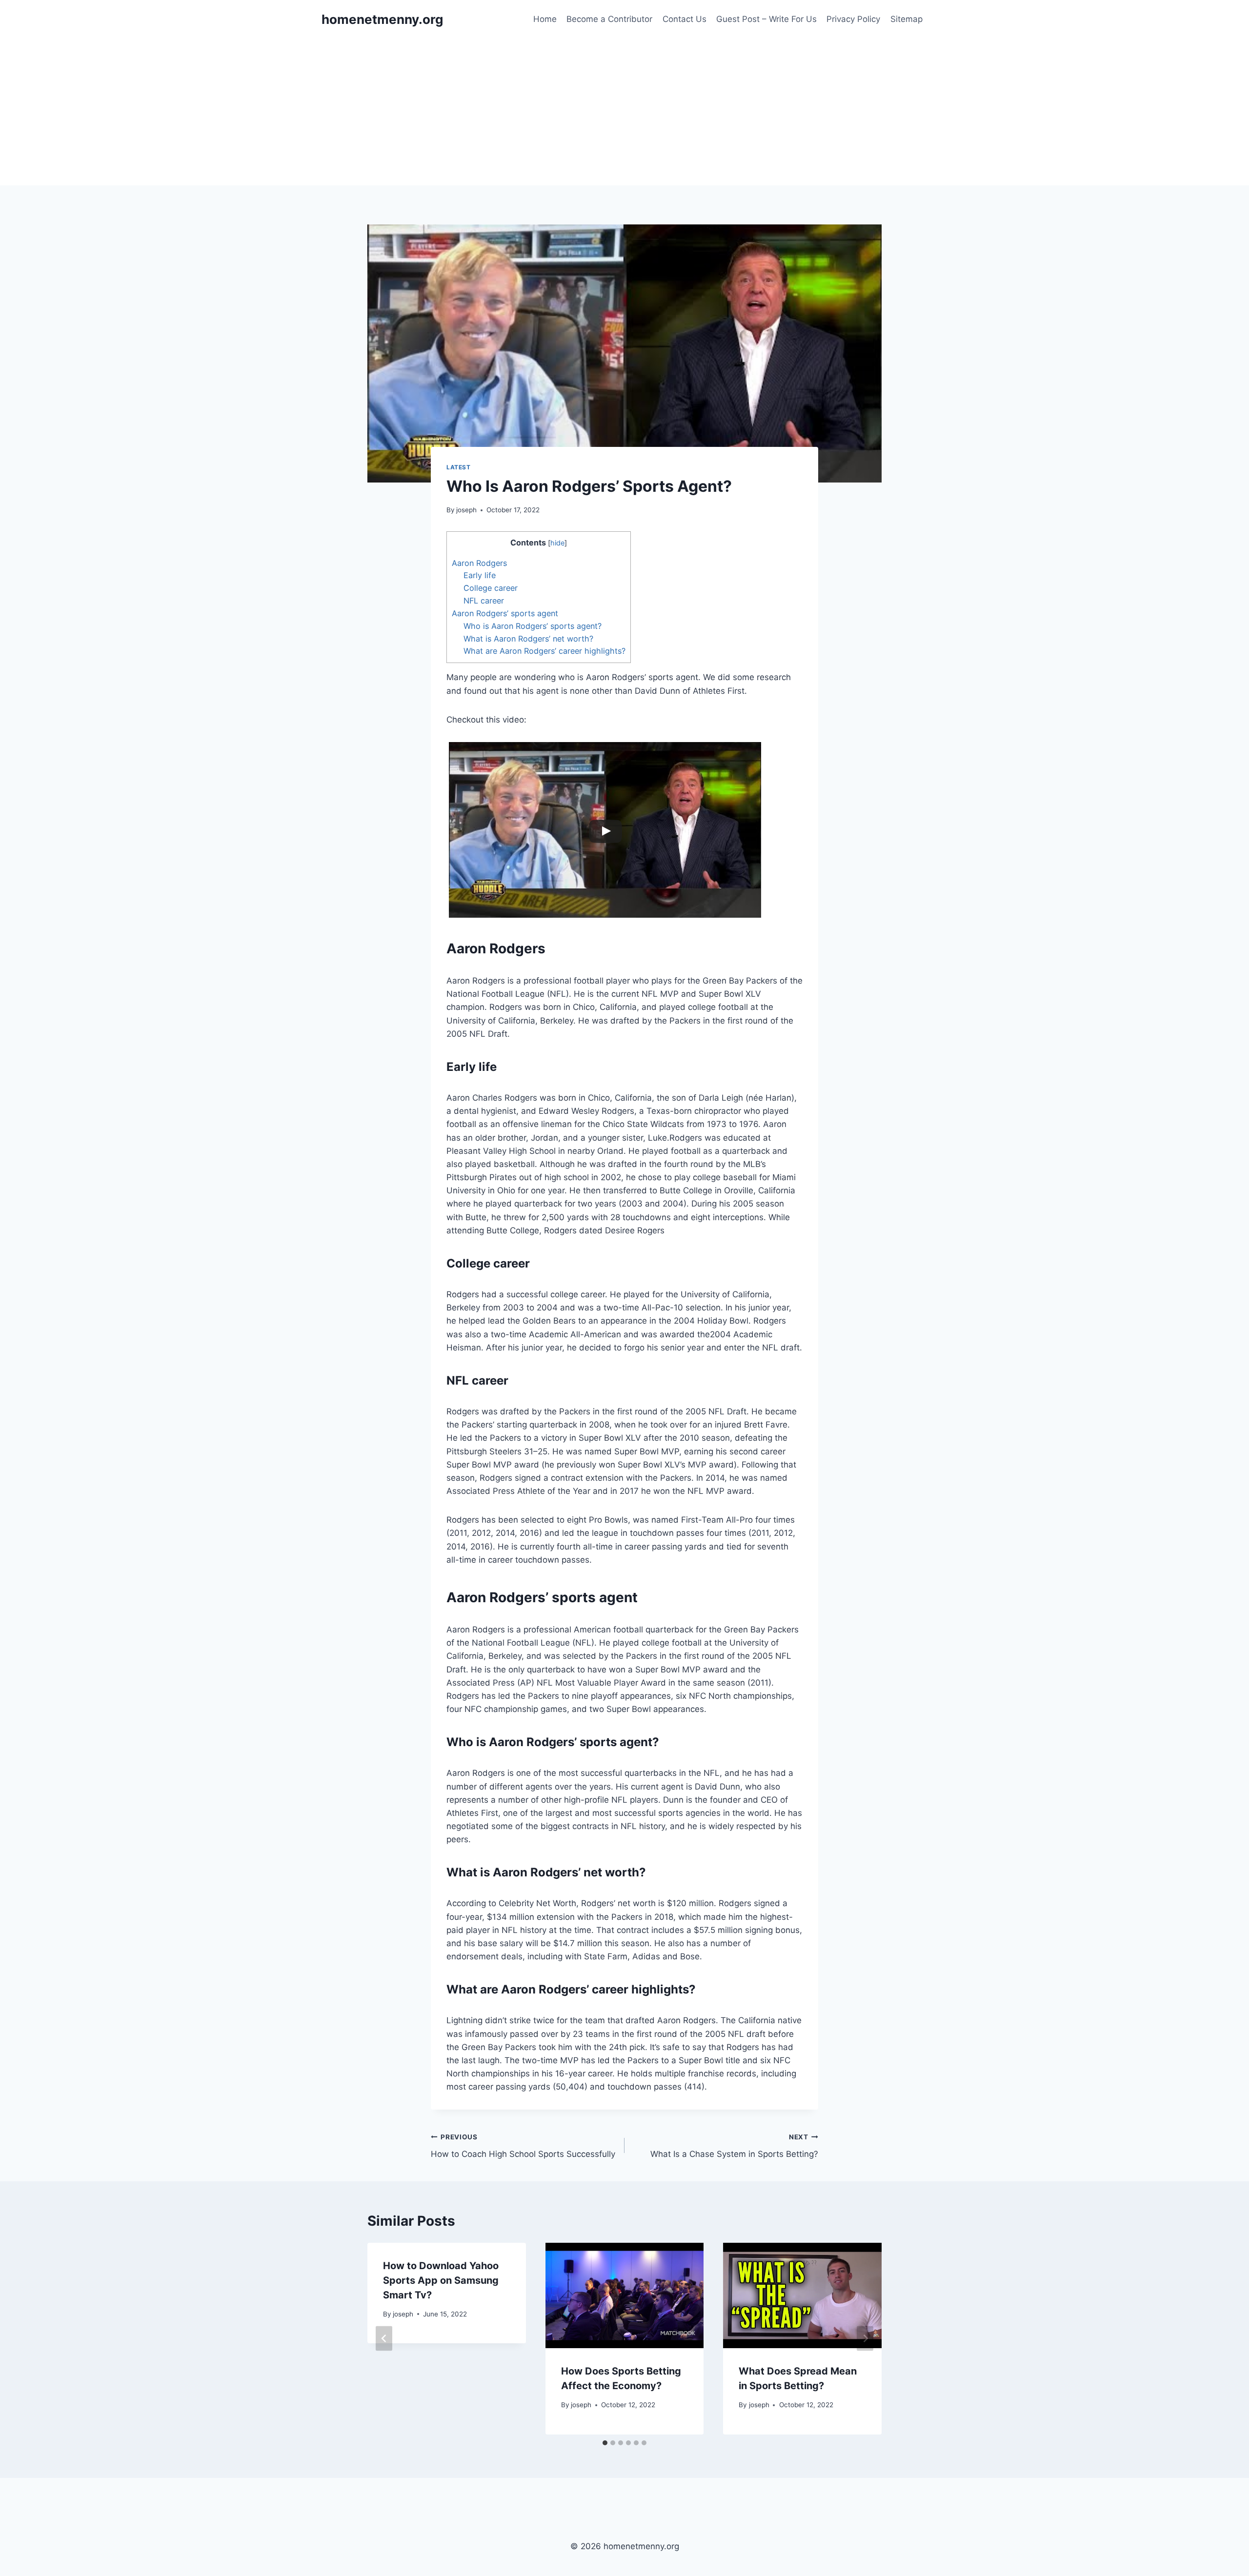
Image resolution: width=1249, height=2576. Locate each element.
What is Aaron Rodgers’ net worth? (528, 639)
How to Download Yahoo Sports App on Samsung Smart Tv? (441, 2280)
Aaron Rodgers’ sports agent (505, 613)
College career (491, 588)
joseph (466, 510)
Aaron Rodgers (479, 563)
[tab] (605, 2443)
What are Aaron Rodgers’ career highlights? (544, 651)
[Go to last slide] (384, 2339)
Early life (480, 575)
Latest (459, 467)
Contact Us (685, 19)
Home (545, 19)
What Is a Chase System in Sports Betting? (734, 2146)
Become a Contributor (609, 19)
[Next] (865, 2339)
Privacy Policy (853, 19)
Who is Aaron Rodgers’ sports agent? (533, 626)
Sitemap (907, 19)
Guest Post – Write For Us (766, 19)
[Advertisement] (624, 112)
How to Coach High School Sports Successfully (523, 2146)
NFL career (484, 601)
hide (557, 543)
